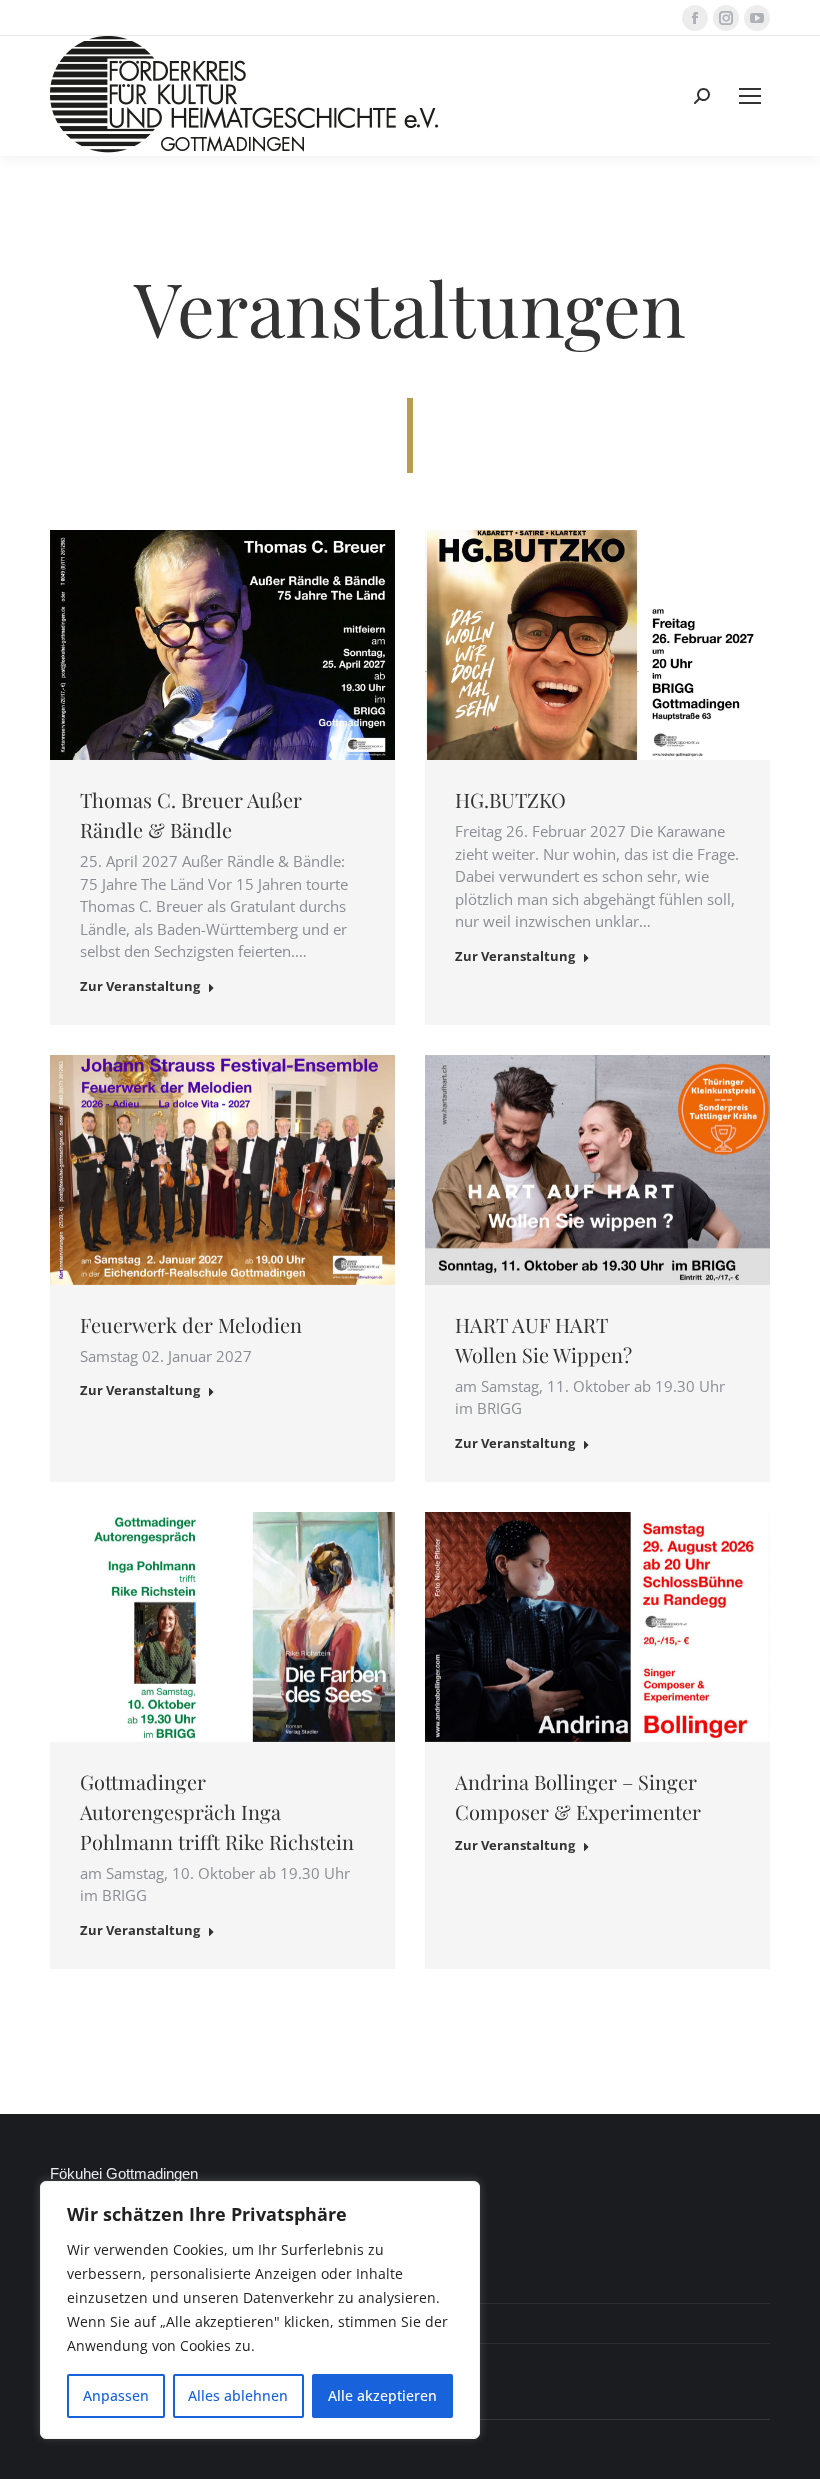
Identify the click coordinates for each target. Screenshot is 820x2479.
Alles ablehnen (238, 2395)
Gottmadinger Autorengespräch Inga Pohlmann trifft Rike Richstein (217, 1811)
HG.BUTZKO (510, 799)
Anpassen (116, 2395)
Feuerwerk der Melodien (191, 1324)
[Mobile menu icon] (750, 96)
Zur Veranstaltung (140, 986)
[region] (260, 2310)
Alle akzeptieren (382, 2395)
